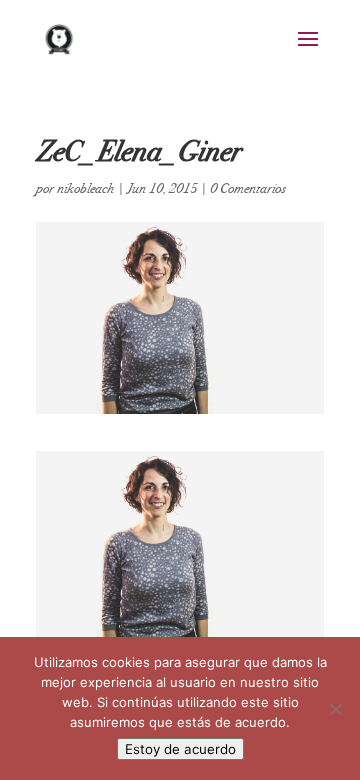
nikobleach (85, 188)
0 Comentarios (248, 188)
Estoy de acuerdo (180, 749)
